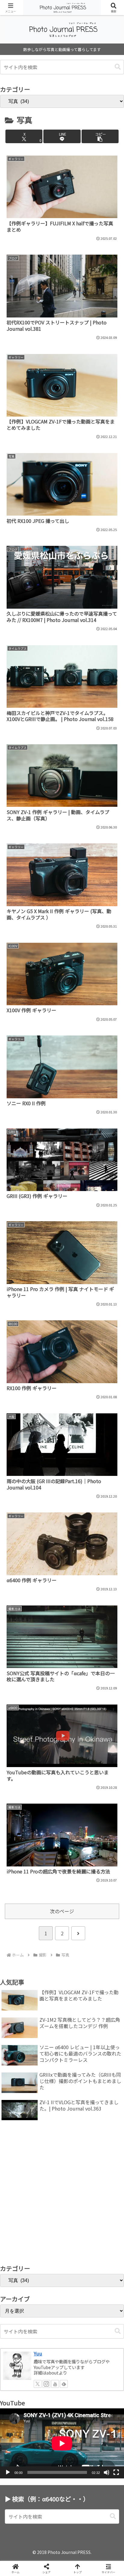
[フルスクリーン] (116, 2472)
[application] (62, 2443)
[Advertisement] (62, 2194)
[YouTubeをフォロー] (55, 2384)
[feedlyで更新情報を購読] (64, 2384)
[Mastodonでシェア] (48, 1908)
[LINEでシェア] (103, 1924)
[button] (118, 67)
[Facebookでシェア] (21, 1924)
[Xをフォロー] (38, 2384)
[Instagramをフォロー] (46, 2384)
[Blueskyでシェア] (76, 1908)
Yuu (38, 2354)
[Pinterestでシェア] (34, 1941)
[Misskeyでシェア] (103, 1908)
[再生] (8, 2472)
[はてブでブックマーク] (76, 1924)
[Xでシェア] (21, 1908)
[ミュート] (107, 2472)
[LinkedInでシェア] (62, 1941)
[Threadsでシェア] (48, 1924)
